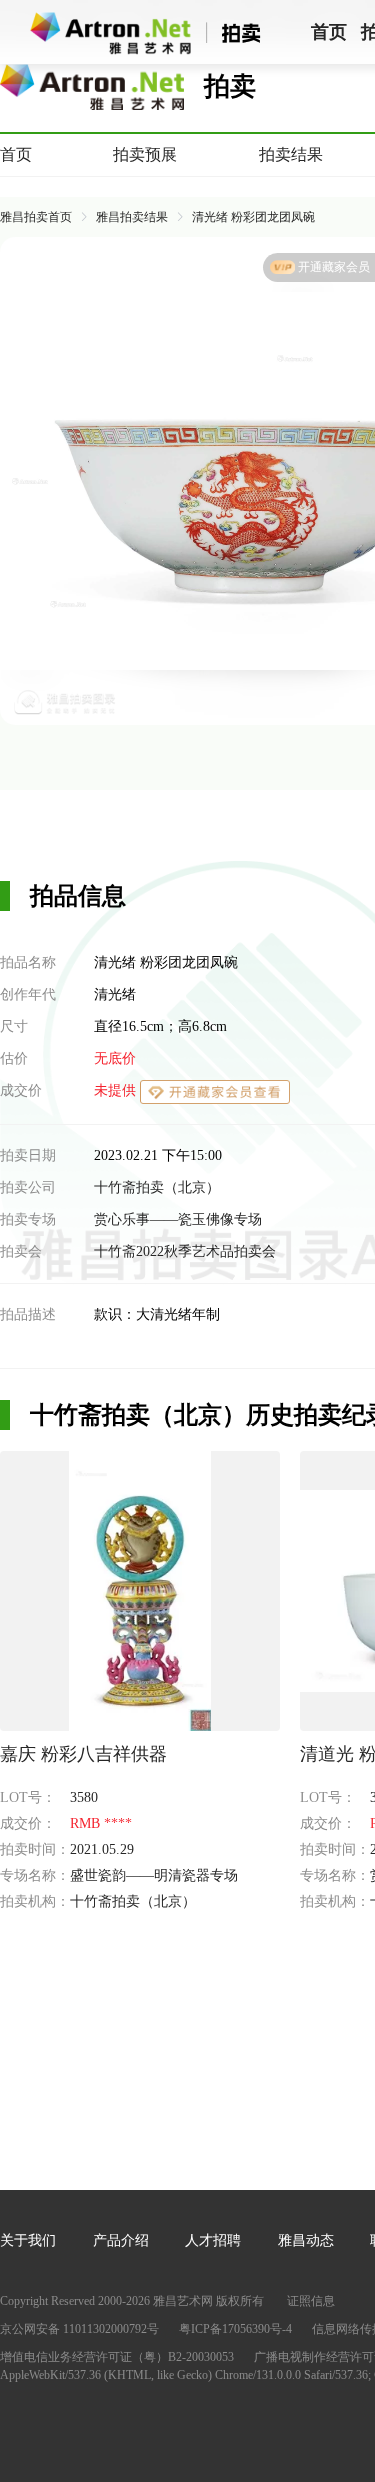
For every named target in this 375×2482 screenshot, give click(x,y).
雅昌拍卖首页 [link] (36, 217)
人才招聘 (213, 2240)
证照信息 (311, 2301)
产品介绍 (121, 2240)
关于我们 (28, 2240)
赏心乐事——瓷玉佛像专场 (178, 1219)
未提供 (117, 1090)
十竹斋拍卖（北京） (157, 1187)
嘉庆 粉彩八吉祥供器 (83, 1754)
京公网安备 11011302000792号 (79, 2329)
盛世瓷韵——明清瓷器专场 (154, 1875)
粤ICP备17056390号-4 (235, 2329)
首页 (16, 154)
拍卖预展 (145, 154)
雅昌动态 (306, 2240)
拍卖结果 (291, 154)
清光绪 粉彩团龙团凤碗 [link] (253, 217)
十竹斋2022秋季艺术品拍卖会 (185, 1251)
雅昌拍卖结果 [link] (132, 217)
